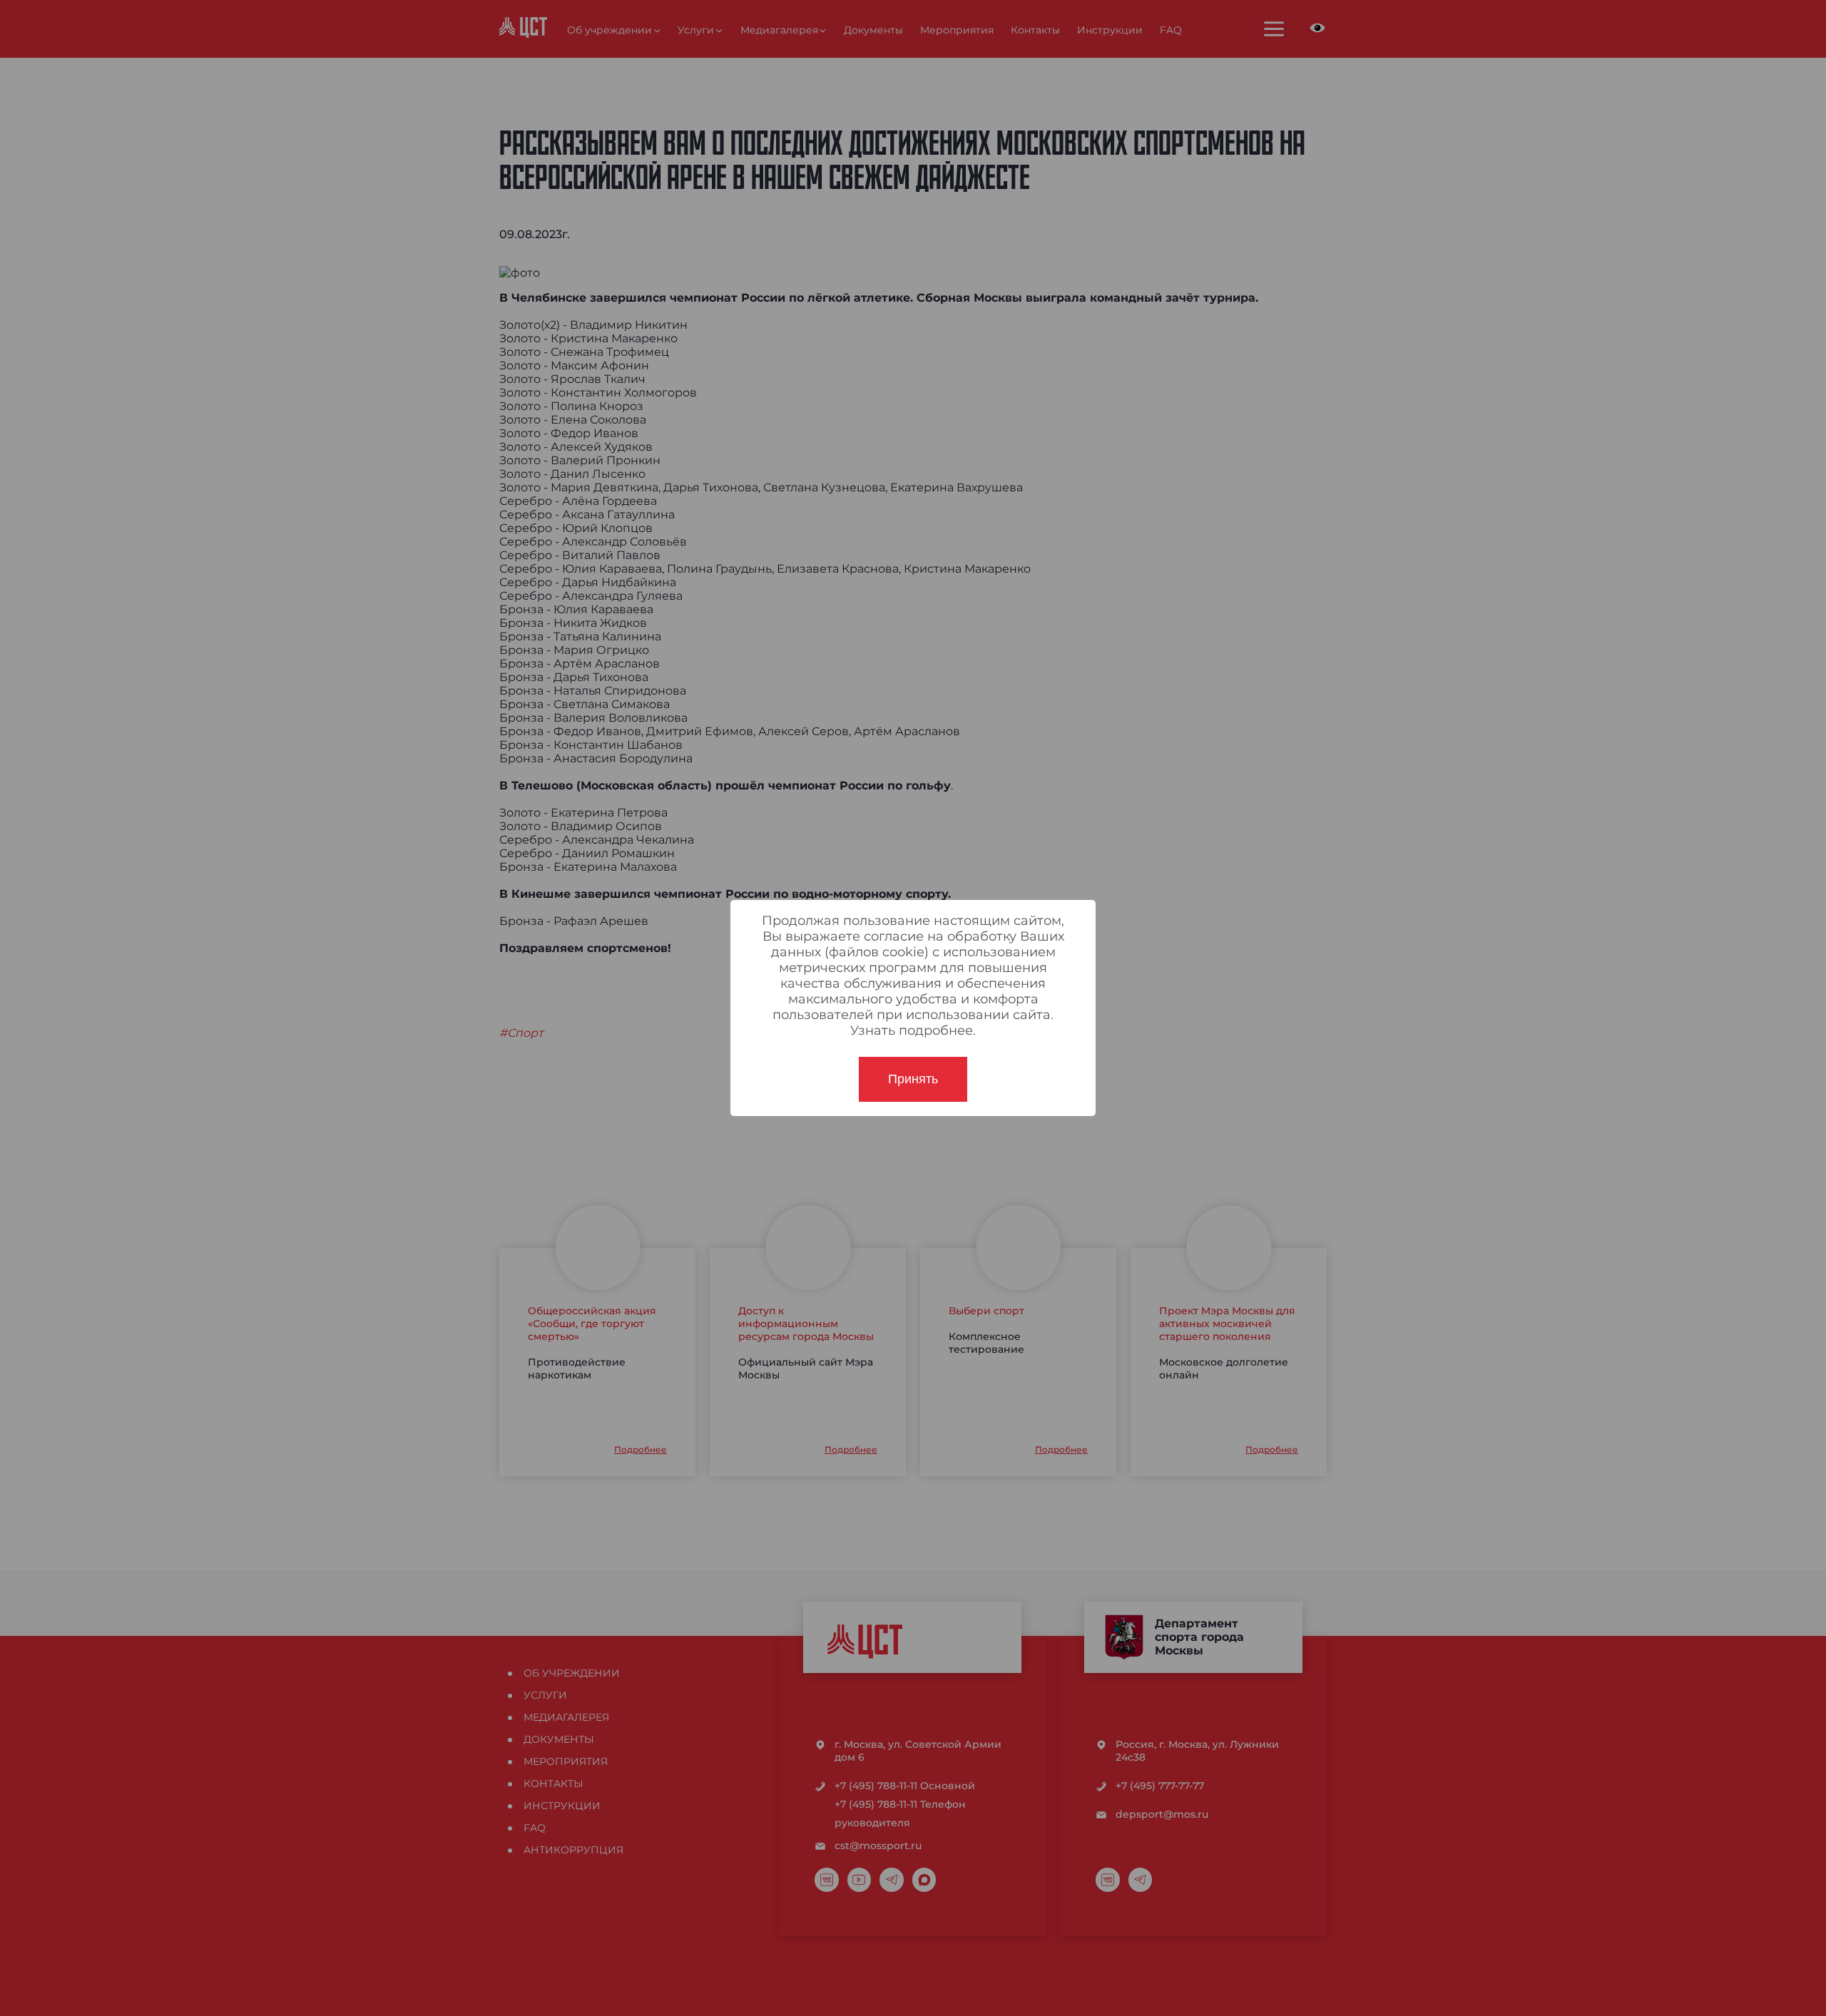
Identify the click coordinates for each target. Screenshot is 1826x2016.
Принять (913, 1079)
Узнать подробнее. (913, 1030)
